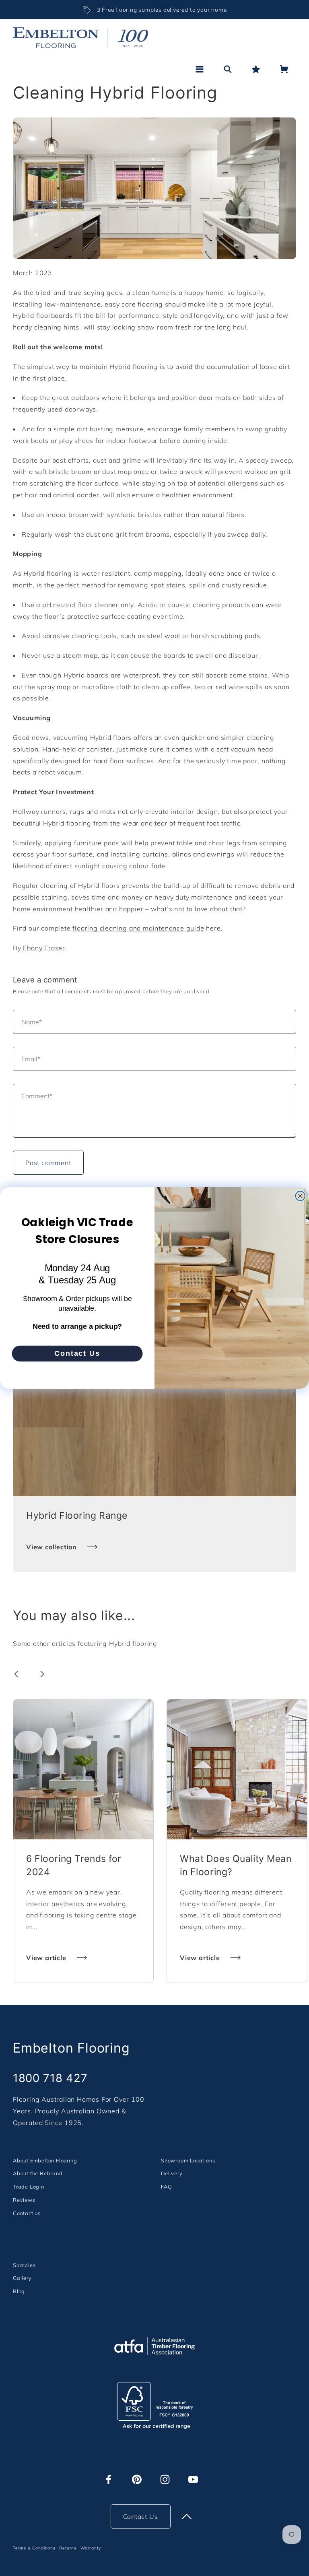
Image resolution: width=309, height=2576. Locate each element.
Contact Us (77, 1353)
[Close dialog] (301, 1196)
